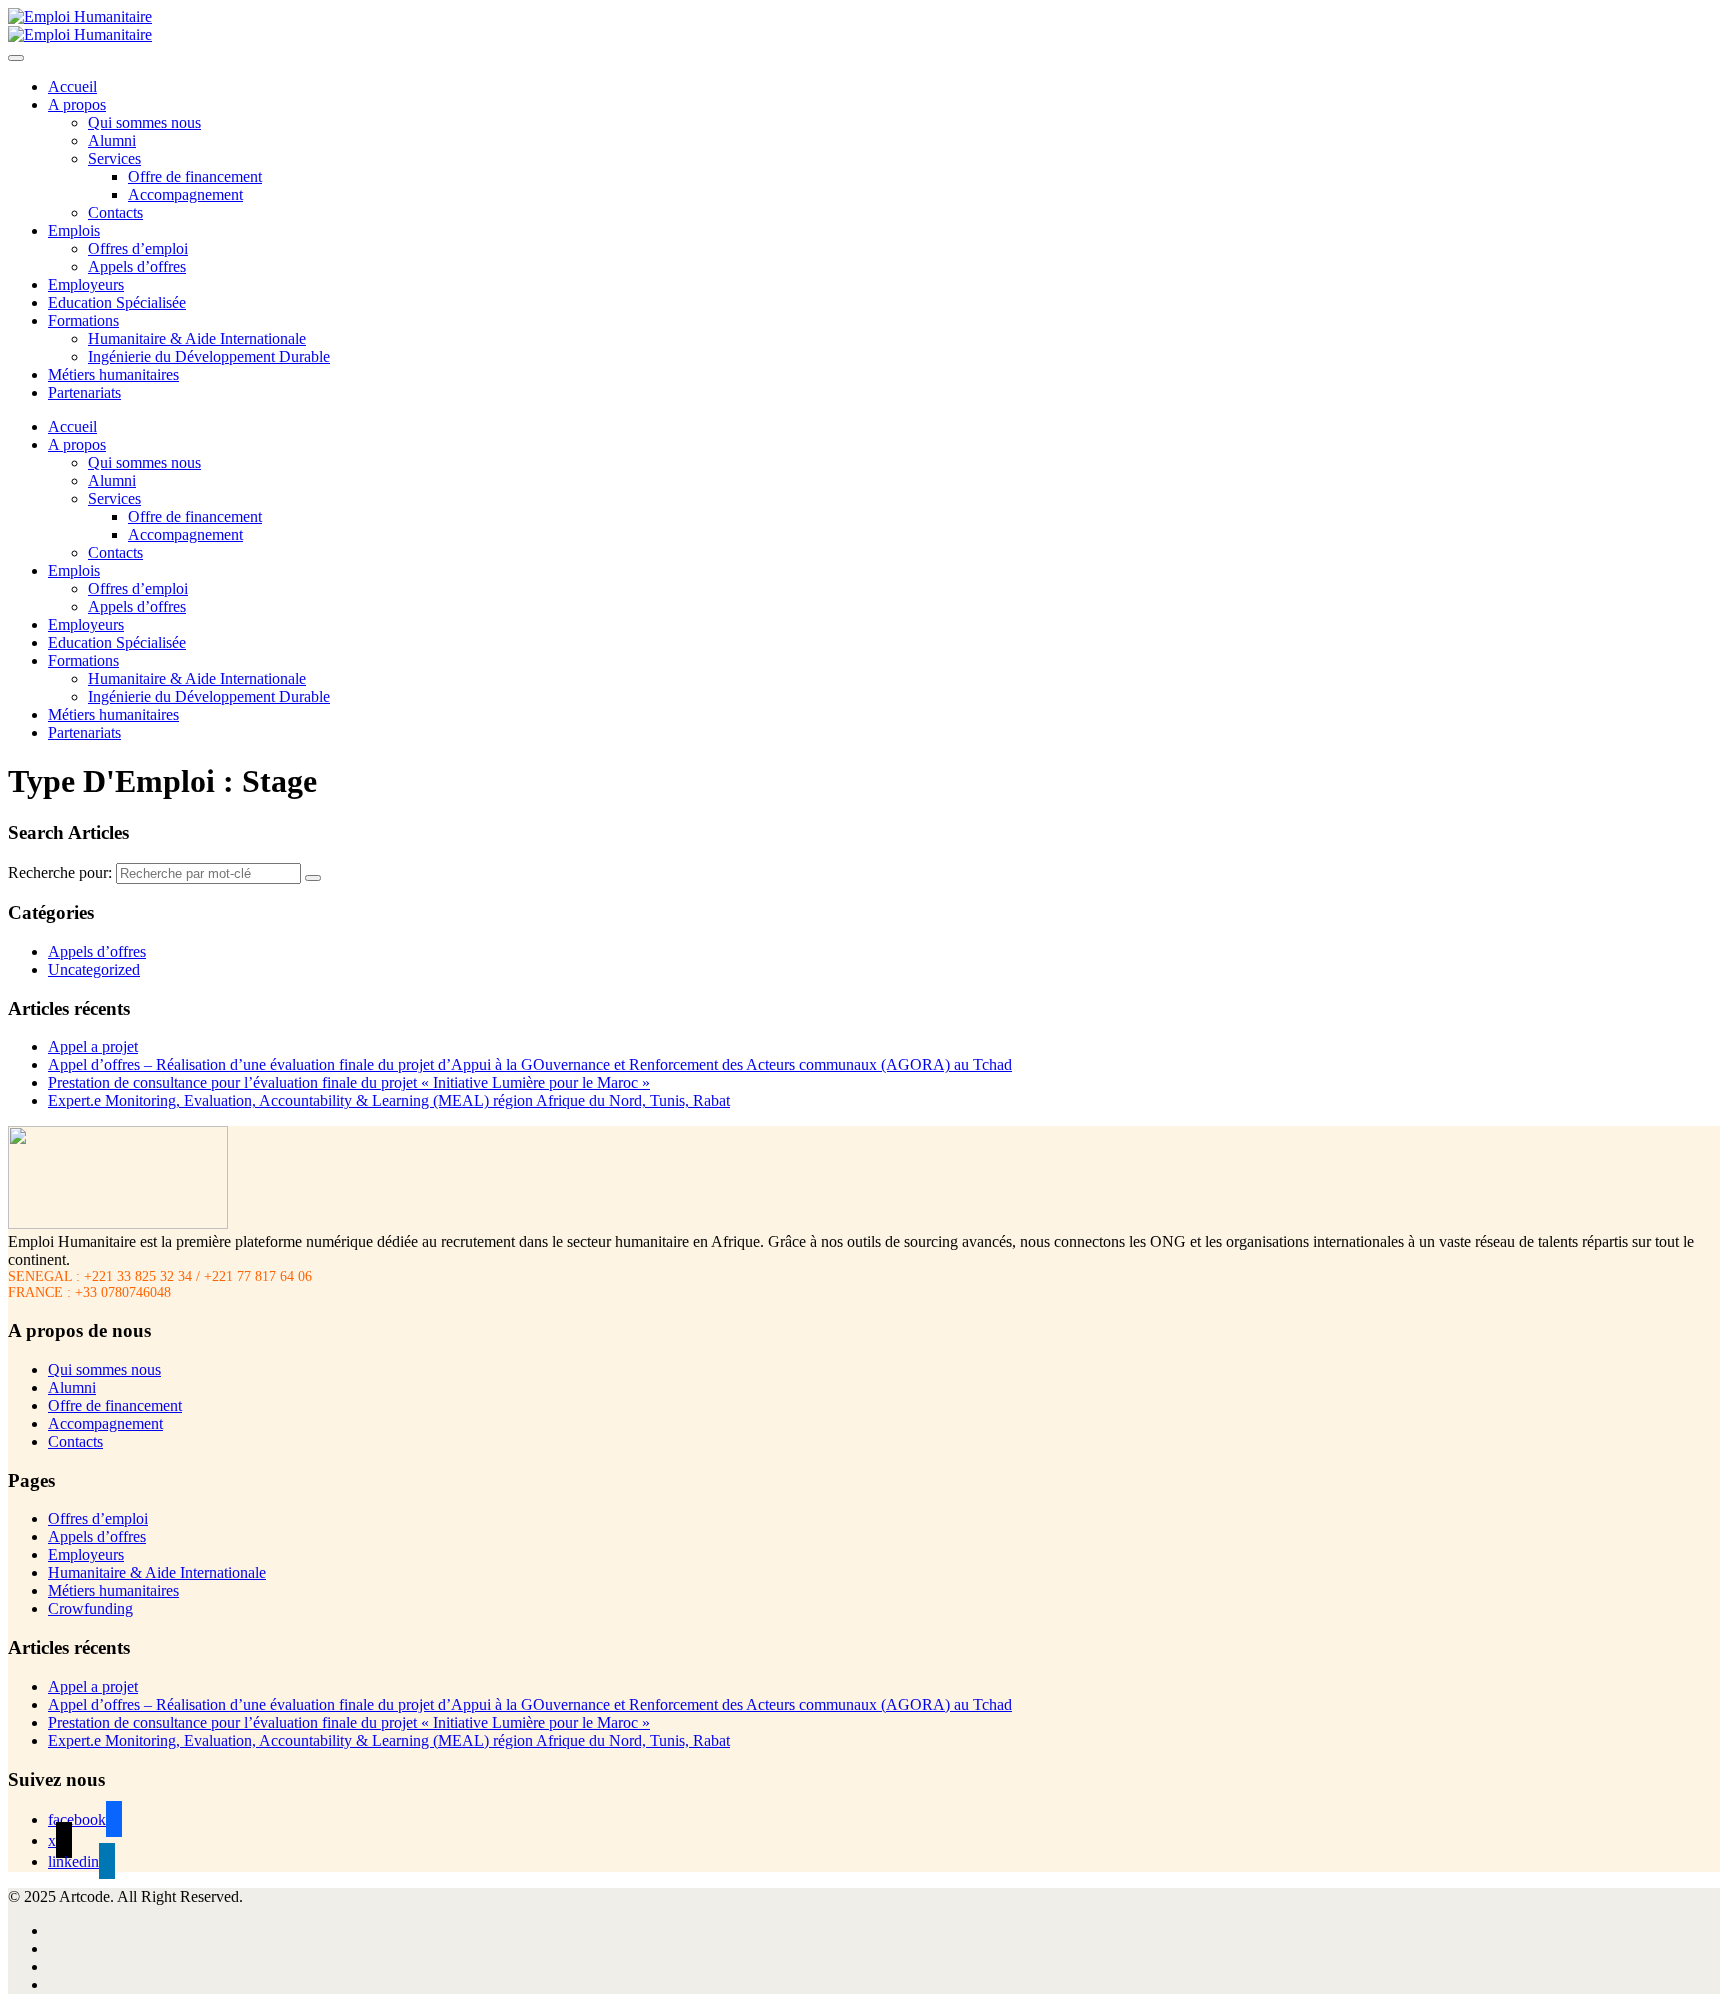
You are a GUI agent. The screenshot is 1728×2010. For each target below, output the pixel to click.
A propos (77, 104)
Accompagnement (185, 194)
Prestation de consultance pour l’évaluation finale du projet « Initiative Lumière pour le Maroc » (349, 1082)
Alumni (112, 140)
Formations (83, 320)
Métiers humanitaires (113, 374)
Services (114, 158)
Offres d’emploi (138, 248)
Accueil (72, 86)
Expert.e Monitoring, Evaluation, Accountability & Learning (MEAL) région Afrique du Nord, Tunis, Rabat (389, 1100)
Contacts (115, 212)
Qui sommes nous (144, 122)
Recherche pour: (60, 872)
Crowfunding (90, 1608)
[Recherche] (313, 878)
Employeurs (86, 284)
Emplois (74, 230)
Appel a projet (93, 1046)
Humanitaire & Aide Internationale (197, 338)
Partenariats (84, 392)
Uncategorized (94, 969)
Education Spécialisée (117, 302)
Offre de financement (195, 176)
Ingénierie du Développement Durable (209, 356)
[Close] (16, 58)
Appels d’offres (137, 266)
